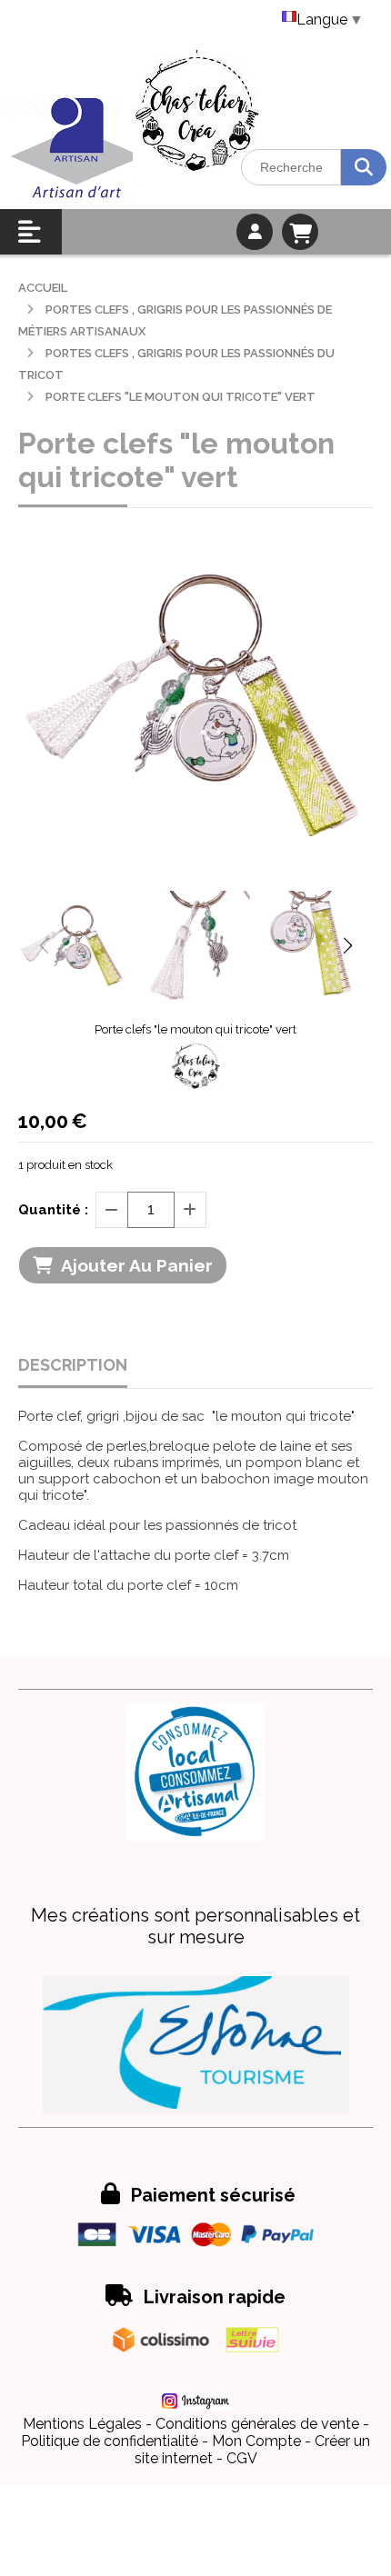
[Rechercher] (364, 167)
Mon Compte (256, 2441)
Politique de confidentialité (110, 2441)
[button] (347, 945)
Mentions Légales (82, 2424)
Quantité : (53, 1210)
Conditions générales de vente (257, 2424)
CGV (242, 2458)
